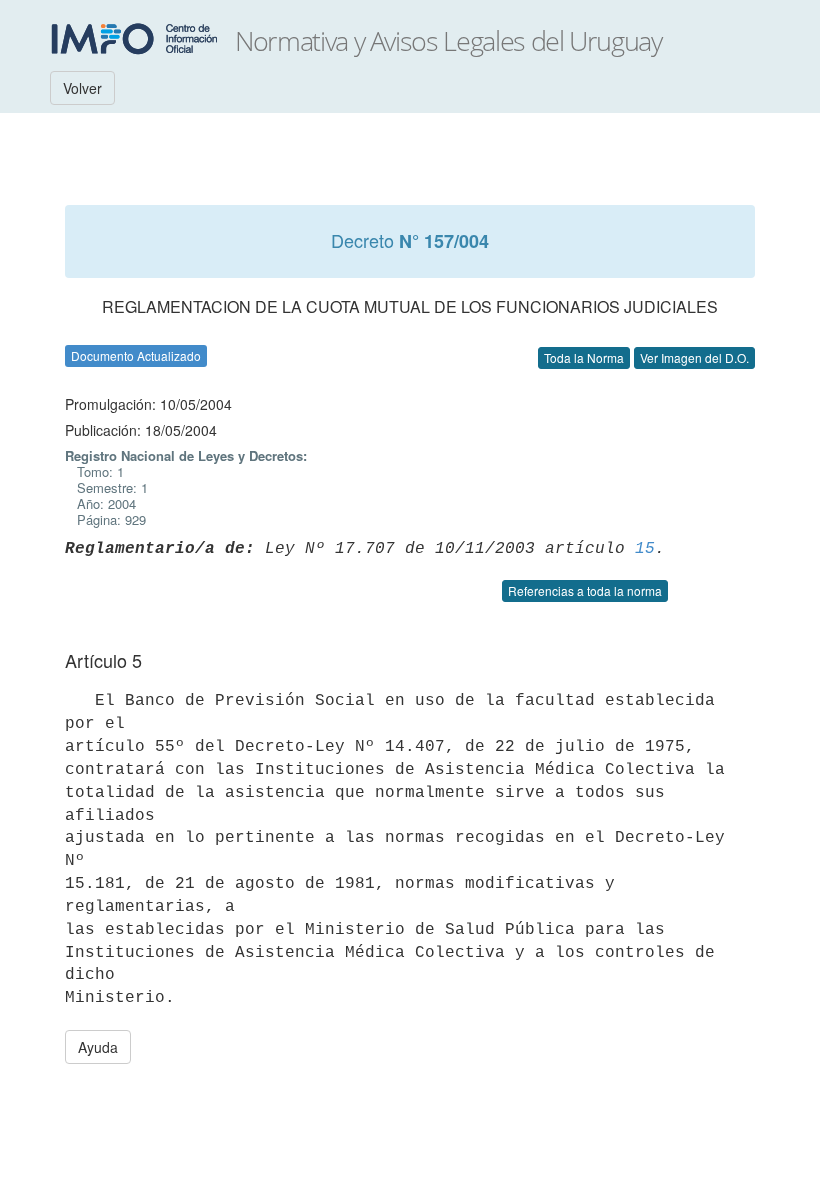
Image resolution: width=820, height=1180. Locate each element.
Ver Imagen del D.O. (694, 357)
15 (645, 549)
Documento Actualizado (136, 355)
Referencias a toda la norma (585, 590)
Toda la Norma (584, 357)
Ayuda (98, 1047)
